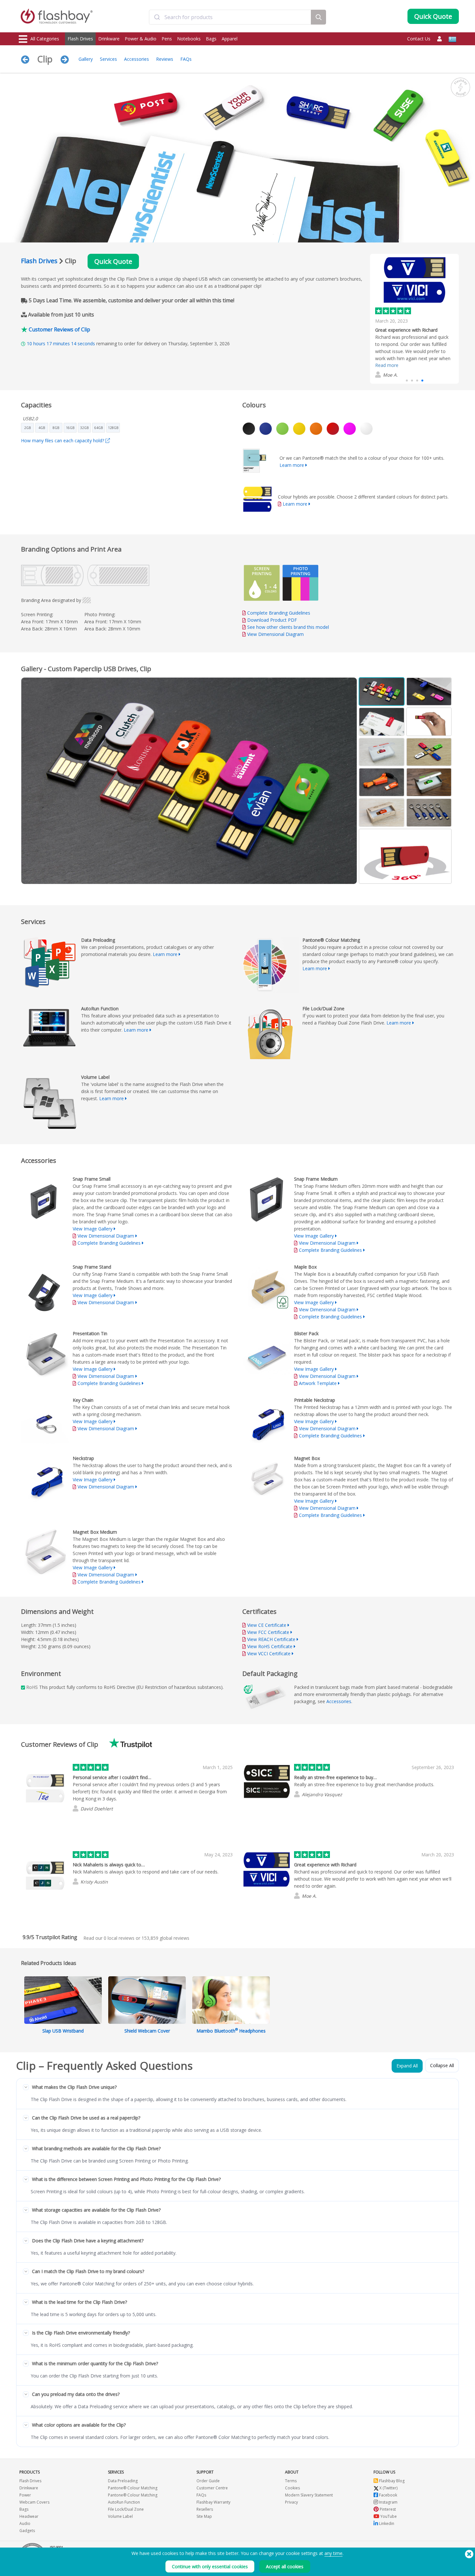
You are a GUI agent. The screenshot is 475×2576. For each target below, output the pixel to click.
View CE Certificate (267, 1625)
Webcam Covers (34, 2502)
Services (108, 59)
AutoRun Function (124, 2502)
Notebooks (189, 39)
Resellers (205, 2509)
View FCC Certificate (268, 1632)
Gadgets (27, 2531)
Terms (291, 2481)
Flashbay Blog (391, 2481)
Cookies (292, 2488)
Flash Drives (80, 39)
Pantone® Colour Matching (133, 2488)
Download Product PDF (271, 620)
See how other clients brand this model (288, 627)
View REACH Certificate (271, 1639)
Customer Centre (212, 2488)
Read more (387, 365)
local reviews (119, 1938)
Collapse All (442, 2065)
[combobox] (230, 17)
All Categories (45, 39)
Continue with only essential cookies (210, 2566)
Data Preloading (123, 2481)
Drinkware (109, 39)
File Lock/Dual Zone (126, 2509)
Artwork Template (318, 1383)
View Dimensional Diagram (275, 634)
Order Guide (208, 2481)
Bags (211, 39)
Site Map (204, 2516)
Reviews (165, 59)
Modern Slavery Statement (309, 2495)
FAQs (186, 59)
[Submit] (157, 17)
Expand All (407, 2066)
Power (25, 2495)
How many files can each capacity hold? (63, 440)
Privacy (291, 2502)
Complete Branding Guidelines (279, 613)
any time (333, 2553)
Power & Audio (141, 39)
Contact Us (419, 39)
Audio (25, 2523)
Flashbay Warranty (213, 2502)
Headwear (29, 2516)
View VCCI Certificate (269, 1653)
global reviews (165, 1938)
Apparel (230, 39)
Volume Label (120, 2516)
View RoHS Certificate (270, 1646)
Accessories (137, 59)
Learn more (292, 465)
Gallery (86, 59)
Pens (167, 39)
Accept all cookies (285, 2566)
